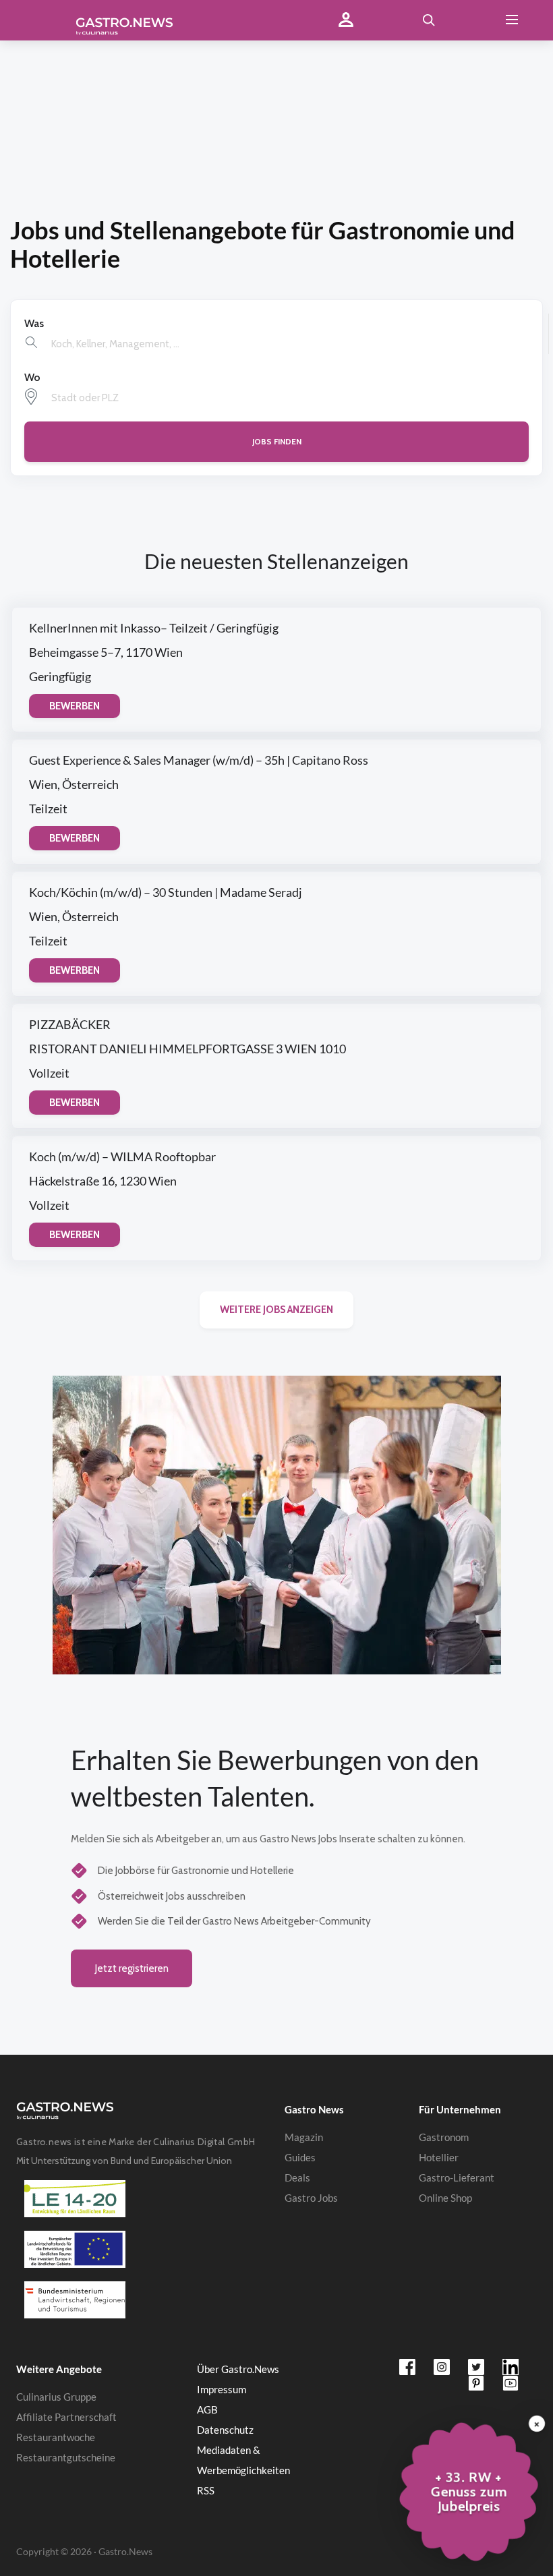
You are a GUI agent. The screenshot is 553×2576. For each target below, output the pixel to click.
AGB (207, 2409)
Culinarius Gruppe (56, 2397)
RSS (206, 2490)
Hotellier (439, 2157)
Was (34, 323)
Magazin (304, 2137)
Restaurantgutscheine (66, 2457)
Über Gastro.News (238, 2369)
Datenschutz (225, 2430)
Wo (32, 377)
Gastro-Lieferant (457, 2177)
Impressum (222, 2389)
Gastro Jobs (311, 2198)
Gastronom (444, 2137)
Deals (297, 2177)
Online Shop (445, 2198)
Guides (300, 2157)
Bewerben (75, 706)
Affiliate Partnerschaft (66, 2417)
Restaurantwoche (56, 2437)
